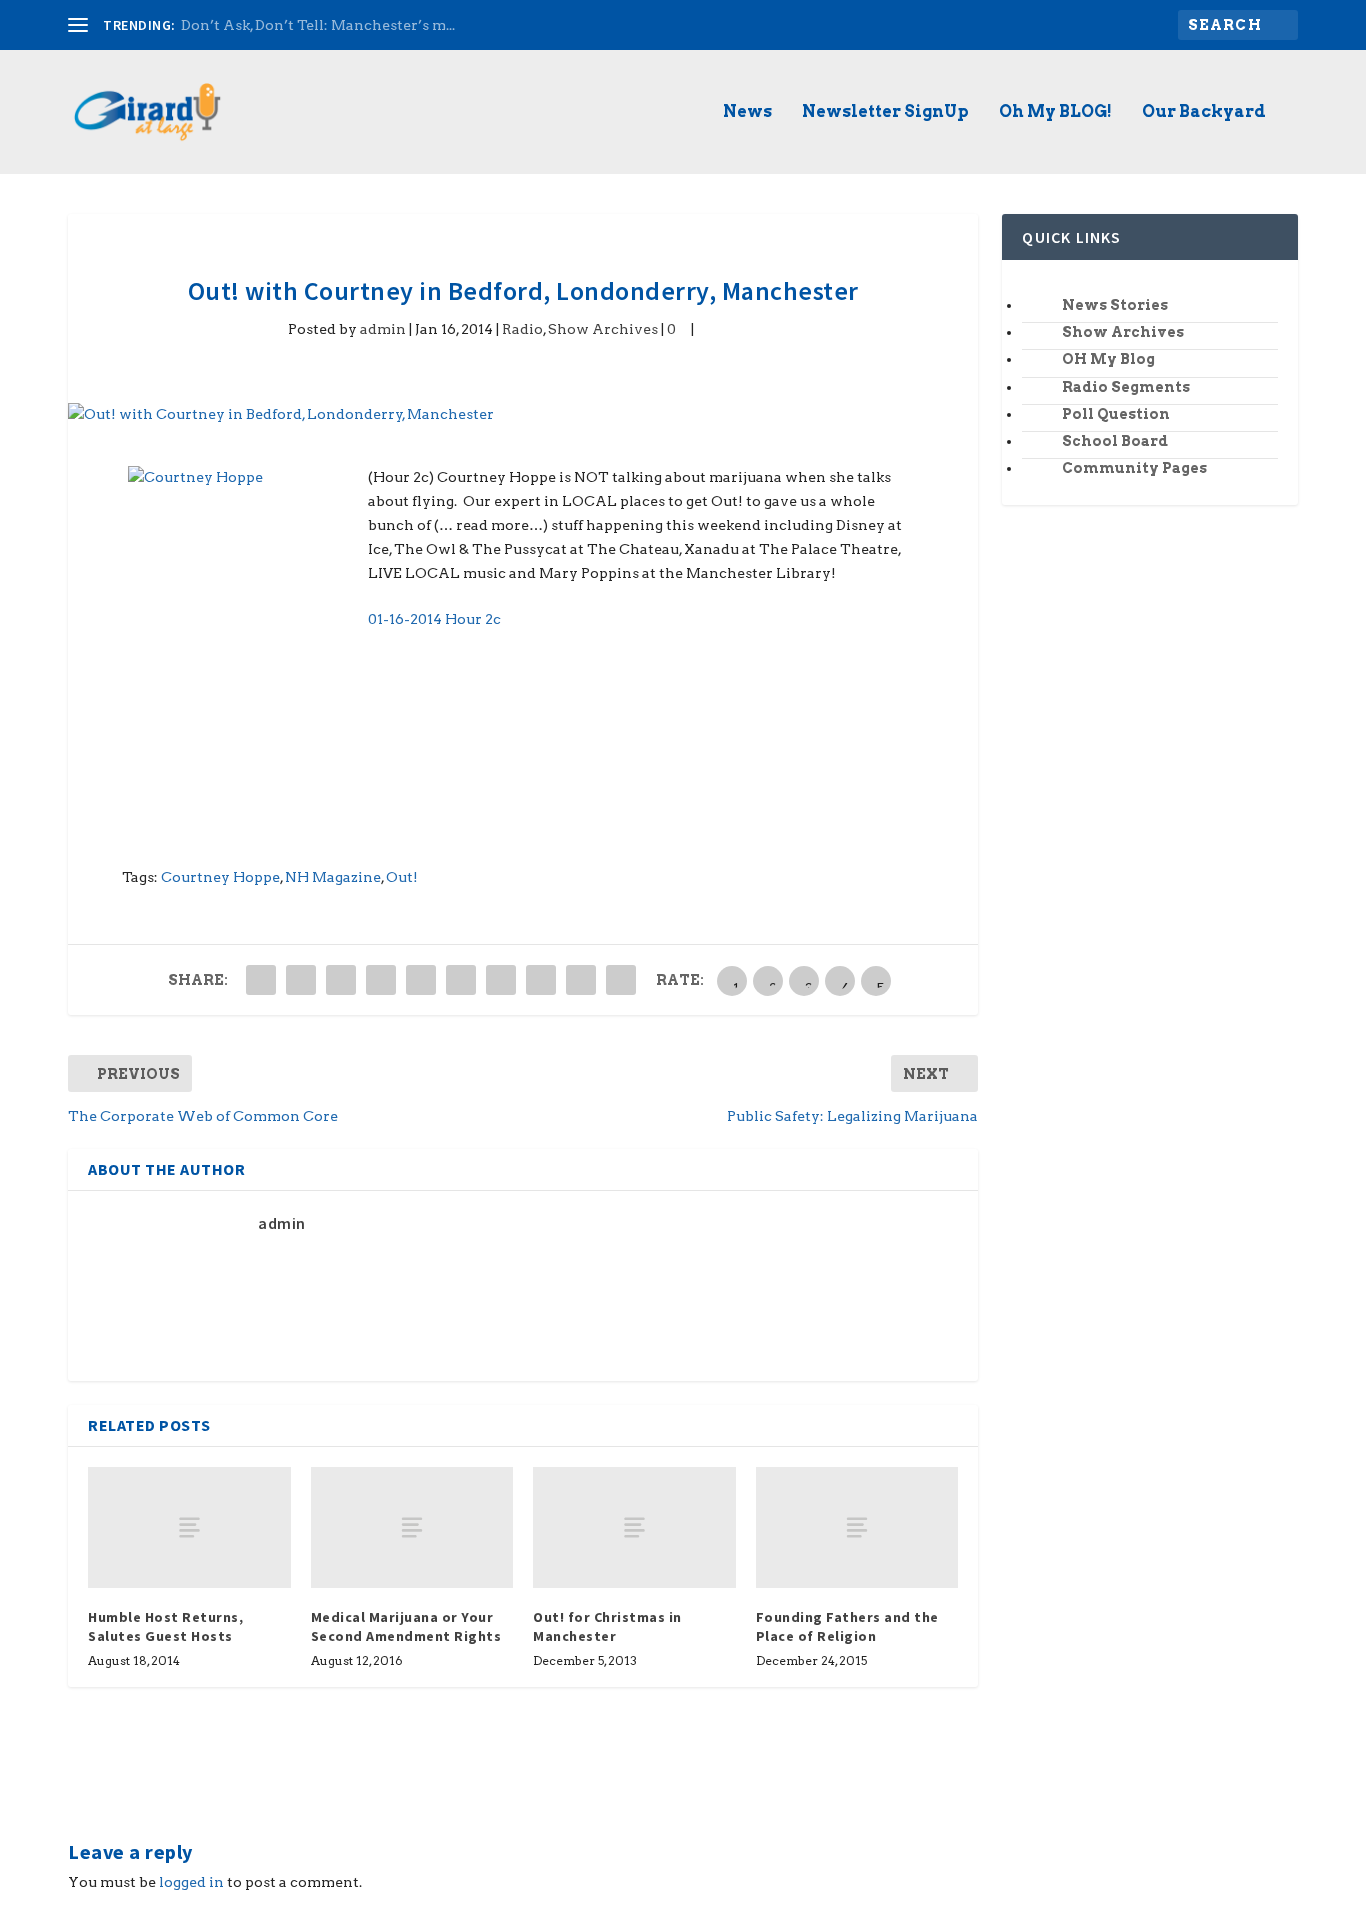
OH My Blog (1108, 359)
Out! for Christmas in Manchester (607, 1626)
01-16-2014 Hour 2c (434, 619)
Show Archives (603, 329)
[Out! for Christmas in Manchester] (634, 1527)
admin (383, 329)
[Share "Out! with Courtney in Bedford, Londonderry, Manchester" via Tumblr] (381, 980)
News (747, 112)
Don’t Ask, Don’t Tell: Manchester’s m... (318, 25)
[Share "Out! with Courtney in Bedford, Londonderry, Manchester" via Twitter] (301, 980)
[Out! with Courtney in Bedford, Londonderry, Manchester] (523, 415)
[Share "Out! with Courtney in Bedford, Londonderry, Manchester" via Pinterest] (421, 980)
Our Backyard (1204, 112)
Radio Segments (1126, 387)
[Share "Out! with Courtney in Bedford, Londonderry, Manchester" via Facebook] (261, 980)
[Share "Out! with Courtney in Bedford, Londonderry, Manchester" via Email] (581, 980)
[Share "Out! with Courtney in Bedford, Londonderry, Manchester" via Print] (621, 980)
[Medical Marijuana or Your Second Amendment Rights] (412, 1527)
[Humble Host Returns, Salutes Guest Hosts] (189, 1527)
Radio (522, 329)
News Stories (1115, 305)
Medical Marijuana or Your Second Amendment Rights (406, 1626)
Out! (402, 877)
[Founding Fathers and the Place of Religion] (857, 1527)
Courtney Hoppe (220, 877)
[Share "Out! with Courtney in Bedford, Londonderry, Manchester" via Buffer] (501, 980)
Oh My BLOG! (1055, 112)
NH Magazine (333, 877)
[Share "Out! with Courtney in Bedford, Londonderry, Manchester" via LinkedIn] (461, 980)
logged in (191, 1882)
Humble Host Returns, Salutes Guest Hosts (165, 1626)
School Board (1115, 441)
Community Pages (1134, 468)
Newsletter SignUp (885, 112)
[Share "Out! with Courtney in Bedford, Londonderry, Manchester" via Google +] (341, 980)
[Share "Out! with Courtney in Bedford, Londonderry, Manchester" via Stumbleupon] (541, 980)
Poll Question (1116, 414)
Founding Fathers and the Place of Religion (847, 1626)
